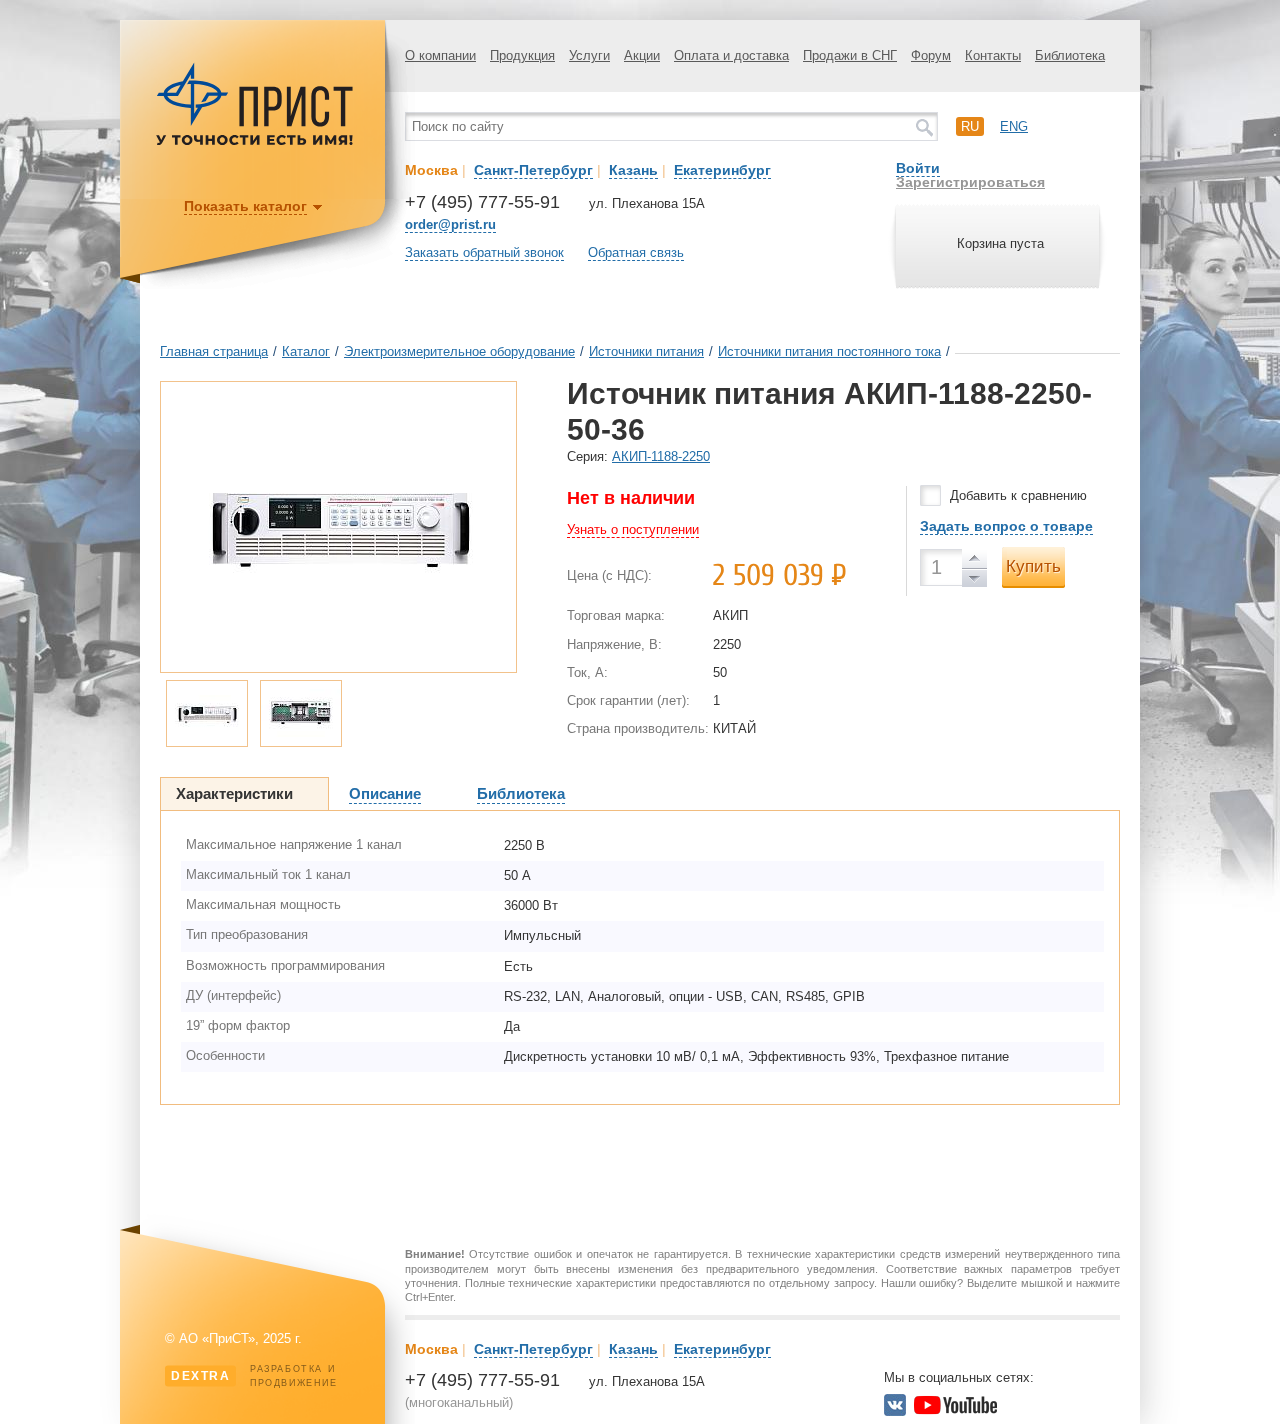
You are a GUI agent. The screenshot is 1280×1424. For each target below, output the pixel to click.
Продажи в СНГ (850, 55)
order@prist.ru (450, 224)
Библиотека (1070, 55)
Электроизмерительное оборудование (459, 351)
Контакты (993, 55)
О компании (440, 55)
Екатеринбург (722, 170)
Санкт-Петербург (533, 170)
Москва (431, 170)
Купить (1033, 566)
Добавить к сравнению (1018, 495)
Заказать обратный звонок (484, 252)
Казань (633, 170)
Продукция (522, 55)
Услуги (589, 55)
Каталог (306, 351)
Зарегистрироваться (970, 182)
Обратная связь (636, 252)
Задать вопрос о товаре (1006, 526)
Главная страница (214, 351)
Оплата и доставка (731, 55)
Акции (642, 55)
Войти (918, 168)
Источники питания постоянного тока (829, 351)
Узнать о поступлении (633, 529)
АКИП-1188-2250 (661, 456)
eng (1014, 126)
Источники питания (646, 351)
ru (970, 126)
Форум (931, 55)
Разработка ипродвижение (254, 1376)
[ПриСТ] (255, 142)
